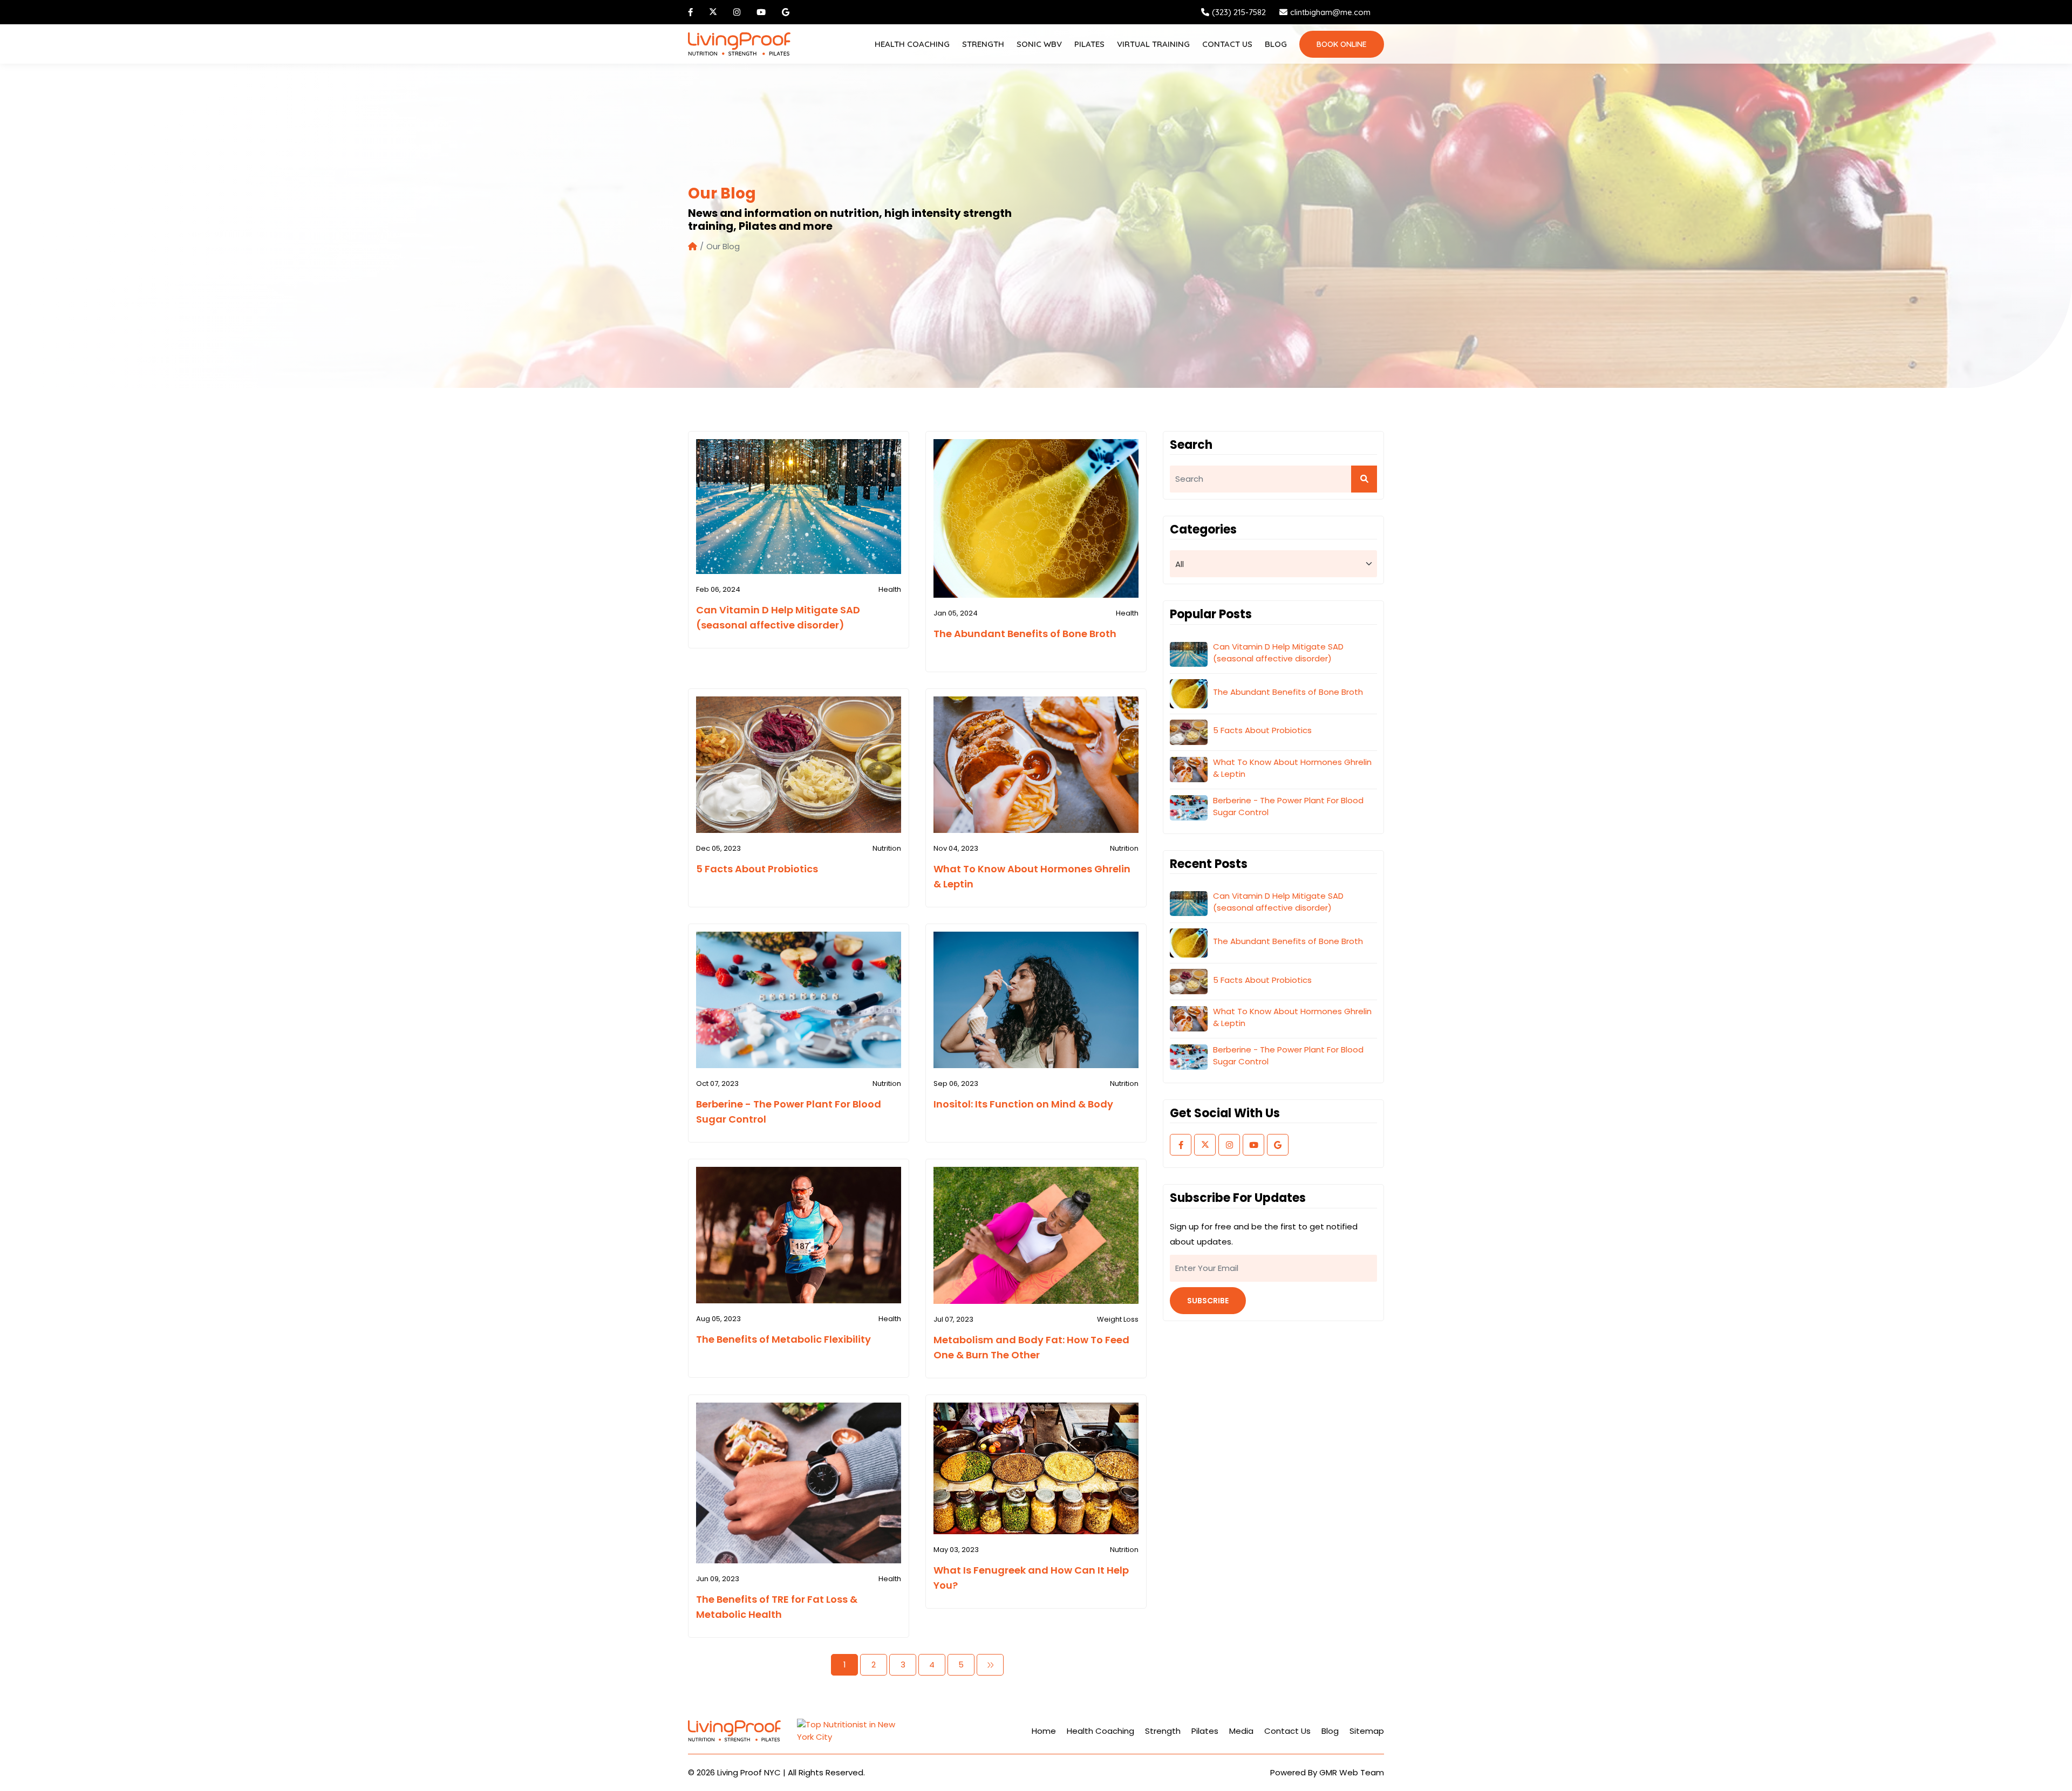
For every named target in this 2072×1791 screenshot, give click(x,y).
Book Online (1342, 44)
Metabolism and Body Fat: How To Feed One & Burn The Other (1031, 1347)
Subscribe (1208, 1301)
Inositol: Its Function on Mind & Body (1023, 1104)
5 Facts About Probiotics (757, 869)
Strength (983, 44)
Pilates (1089, 44)
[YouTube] (762, 12)
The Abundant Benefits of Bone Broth (1025, 634)
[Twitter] (714, 12)
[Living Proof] (739, 44)
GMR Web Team (1352, 1772)
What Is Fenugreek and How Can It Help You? (1031, 1578)
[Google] (787, 12)
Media (1241, 1731)
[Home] (693, 247)
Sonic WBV (1039, 44)
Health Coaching (912, 44)
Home (1044, 1731)
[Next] (990, 1665)
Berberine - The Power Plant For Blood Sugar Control (789, 1112)
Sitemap (1367, 1731)
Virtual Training (1153, 44)
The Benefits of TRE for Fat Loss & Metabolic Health (777, 1607)
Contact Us (1227, 44)
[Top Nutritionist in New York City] (851, 1731)
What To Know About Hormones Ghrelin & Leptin (1032, 876)
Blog (1276, 44)
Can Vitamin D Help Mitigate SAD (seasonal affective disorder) (778, 617)
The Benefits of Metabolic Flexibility (783, 1339)
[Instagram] (738, 12)
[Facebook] (692, 12)
